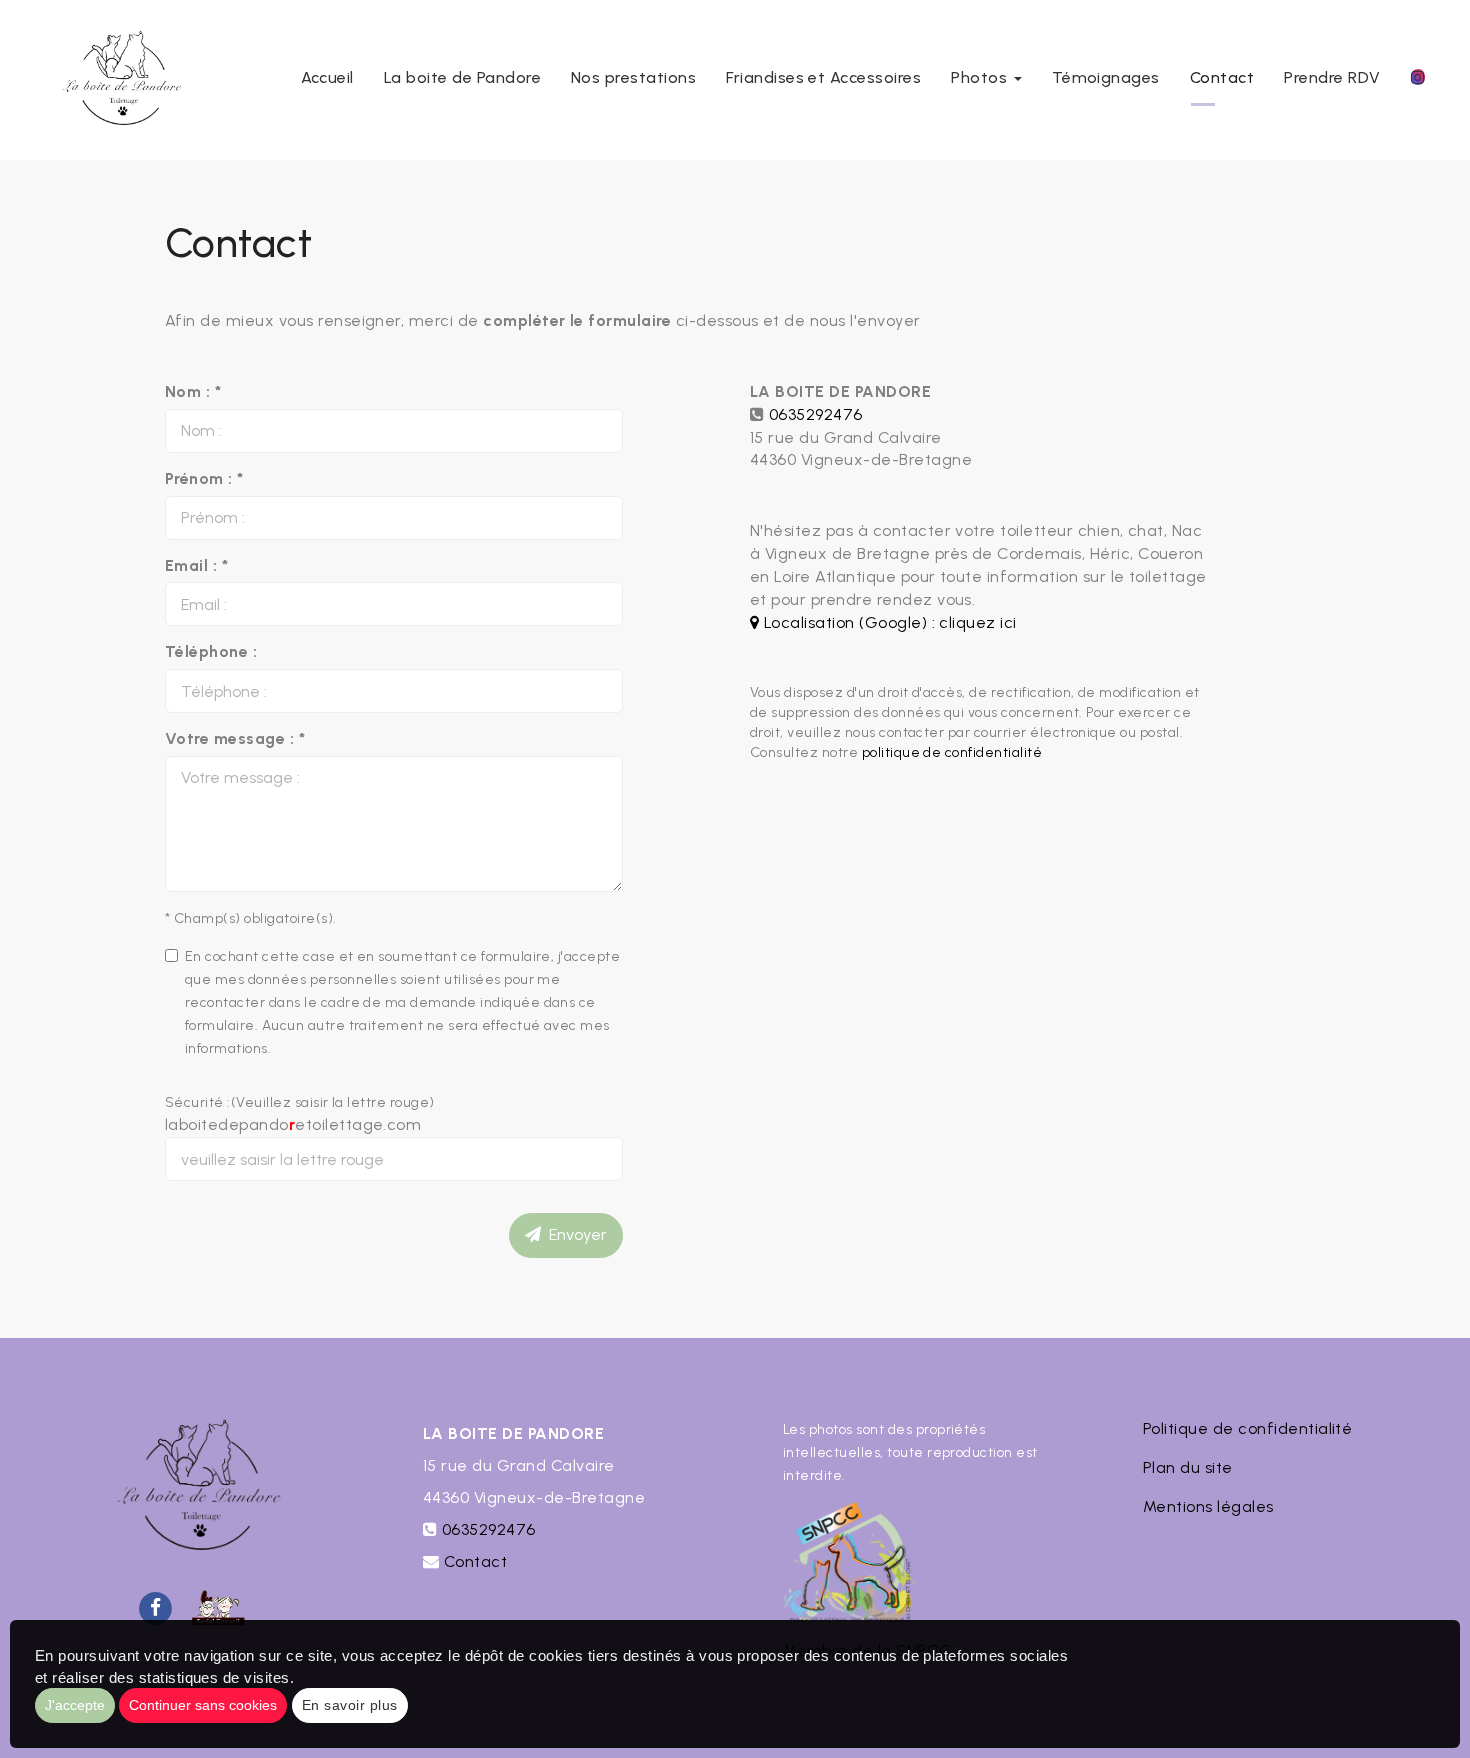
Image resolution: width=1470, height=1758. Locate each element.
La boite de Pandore (462, 77)
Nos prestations (633, 77)
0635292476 (816, 414)
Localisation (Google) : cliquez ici (887, 622)
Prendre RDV (1332, 77)
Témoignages (1106, 77)
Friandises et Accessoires (823, 77)
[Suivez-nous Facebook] (155, 1606)
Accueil (327, 77)
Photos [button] (981, 77)
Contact (1222, 77)
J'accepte (75, 1705)
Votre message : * (235, 738)
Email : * (196, 565)
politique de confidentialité (952, 752)
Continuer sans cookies (203, 1705)
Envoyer (574, 1234)
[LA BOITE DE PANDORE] (119, 80)
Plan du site (1188, 1467)
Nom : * (193, 391)
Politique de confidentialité (1247, 1428)
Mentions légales (1208, 1506)
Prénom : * (204, 478)
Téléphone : (211, 651)
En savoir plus (350, 1705)
